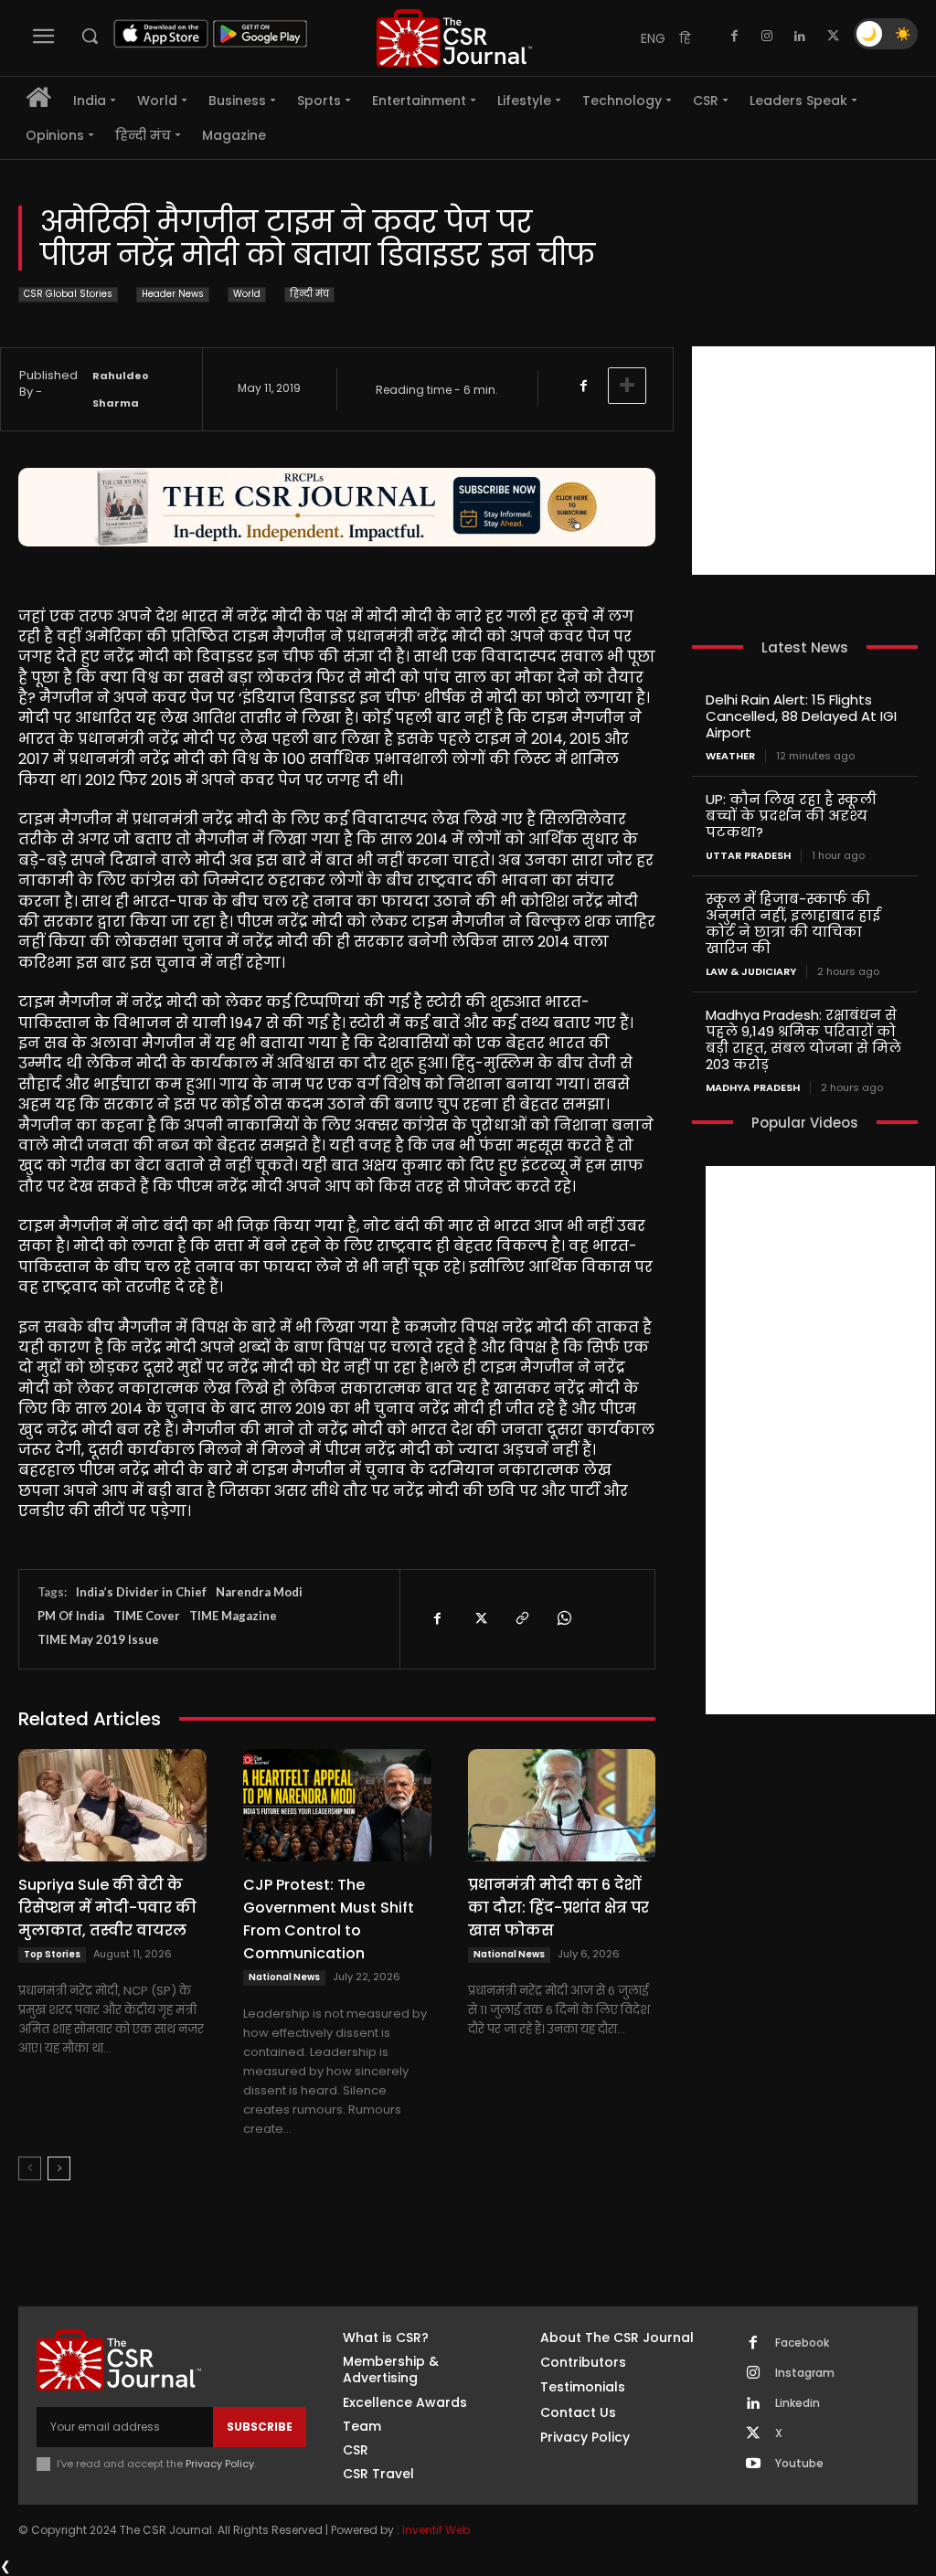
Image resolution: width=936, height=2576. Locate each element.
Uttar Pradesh (748, 856)
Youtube (799, 2464)
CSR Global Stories (68, 294)
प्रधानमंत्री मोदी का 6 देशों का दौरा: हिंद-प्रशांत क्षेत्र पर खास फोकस (558, 1908)
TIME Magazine (233, 1616)
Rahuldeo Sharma (121, 389)
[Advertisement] (814, 461)
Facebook (802, 2343)
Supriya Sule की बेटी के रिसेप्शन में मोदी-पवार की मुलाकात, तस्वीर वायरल (107, 1908)
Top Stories (52, 1954)
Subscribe (260, 2427)
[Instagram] (767, 37)
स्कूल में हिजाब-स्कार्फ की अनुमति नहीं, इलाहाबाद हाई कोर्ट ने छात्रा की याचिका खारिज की (793, 923)
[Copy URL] (521, 1618)
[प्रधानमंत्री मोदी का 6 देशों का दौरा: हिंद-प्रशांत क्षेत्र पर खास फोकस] (562, 1805)
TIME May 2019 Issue (98, 1639)
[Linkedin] (800, 37)
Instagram (805, 2373)
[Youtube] (753, 2465)
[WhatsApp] (563, 1618)
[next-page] (59, 2168)
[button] (90, 36)
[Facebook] (734, 37)
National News (284, 1977)
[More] (627, 386)
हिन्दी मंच (309, 294)
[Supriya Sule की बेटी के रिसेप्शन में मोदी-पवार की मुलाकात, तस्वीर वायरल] (112, 1805)
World (247, 294)
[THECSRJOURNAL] (454, 38)
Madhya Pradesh (753, 1088)
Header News (173, 294)
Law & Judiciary (751, 972)
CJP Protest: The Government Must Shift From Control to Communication (329, 1919)
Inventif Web (436, 2530)
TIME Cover (147, 1616)
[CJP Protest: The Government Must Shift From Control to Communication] (337, 1805)
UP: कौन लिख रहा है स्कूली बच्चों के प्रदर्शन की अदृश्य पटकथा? (791, 816)
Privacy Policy (220, 2464)
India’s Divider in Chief (141, 1592)
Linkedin (798, 2403)
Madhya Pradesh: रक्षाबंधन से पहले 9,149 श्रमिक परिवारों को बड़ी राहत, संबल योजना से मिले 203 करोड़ (803, 1039)
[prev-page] (30, 2168)
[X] (833, 37)
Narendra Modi (259, 1592)
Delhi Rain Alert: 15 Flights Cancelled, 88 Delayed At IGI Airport (801, 716)
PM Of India (71, 1616)
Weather (730, 756)
